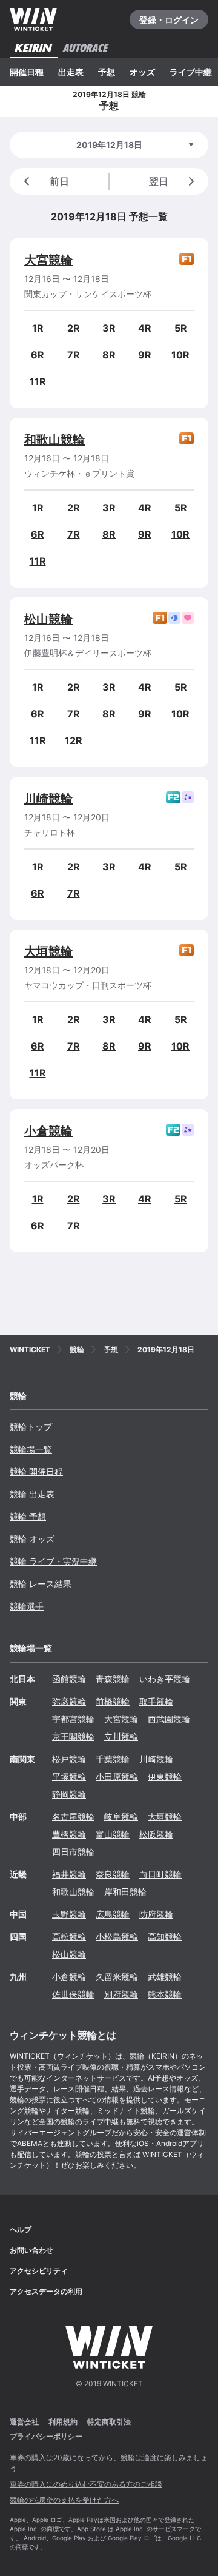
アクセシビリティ (39, 2271)
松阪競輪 (156, 1834)
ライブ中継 (191, 72)
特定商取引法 (109, 2422)
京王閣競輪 (73, 1736)
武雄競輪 (165, 1977)
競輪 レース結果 (41, 1584)
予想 (107, 72)
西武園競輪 (169, 1719)
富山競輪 (113, 1834)
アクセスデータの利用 (46, 2291)
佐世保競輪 (73, 1994)
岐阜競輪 (121, 1816)
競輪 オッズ (32, 1539)
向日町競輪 (160, 1874)
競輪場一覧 (31, 1449)
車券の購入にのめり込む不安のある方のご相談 (86, 2484)
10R (180, 534)
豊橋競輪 (69, 1834)
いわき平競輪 (165, 1679)
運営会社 (24, 2422)
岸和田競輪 (125, 1892)
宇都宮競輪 (73, 1719)
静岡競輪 (69, 1794)
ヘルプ (21, 2229)
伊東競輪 (165, 1776)
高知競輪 (165, 1937)
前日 (59, 181)
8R (109, 534)
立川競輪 (121, 1736)
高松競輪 (69, 1937)
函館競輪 (69, 1679)
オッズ (142, 72)
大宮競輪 (48, 260)
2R (74, 508)
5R (181, 508)
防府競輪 (156, 1914)
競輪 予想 (28, 1516)
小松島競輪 (117, 1937)
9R (145, 534)
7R (74, 534)
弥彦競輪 (69, 1701)
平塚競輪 (69, 1776)
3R (109, 508)
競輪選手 (27, 1606)
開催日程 (27, 72)
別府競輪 (121, 1994)
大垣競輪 (48, 951)
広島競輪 (113, 1914)
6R (38, 534)
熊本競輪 (165, 1994)
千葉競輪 (113, 1759)
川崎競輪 (48, 799)
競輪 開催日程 (36, 1471)
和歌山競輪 (54, 440)
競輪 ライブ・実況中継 (53, 1561)
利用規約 (63, 2422)
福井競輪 (69, 1874)
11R (38, 561)
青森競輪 (113, 1679)
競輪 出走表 (32, 1494)
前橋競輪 (113, 1701)
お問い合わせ (31, 2250)
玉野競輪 (69, 1914)
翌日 (159, 181)
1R (38, 508)
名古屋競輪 (73, 1816)
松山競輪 (48, 619)
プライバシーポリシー (46, 2436)
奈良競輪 (113, 1874)
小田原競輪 (117, 1776)
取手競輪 (156, 1701)
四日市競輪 (73, 1852)
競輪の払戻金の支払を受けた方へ (64, 2500)
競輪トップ (31, 1427)
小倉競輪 (48, 1131)
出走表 (71, 72)
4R (145, 508)
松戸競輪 (69, 1759)
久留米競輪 (117, 1977)
